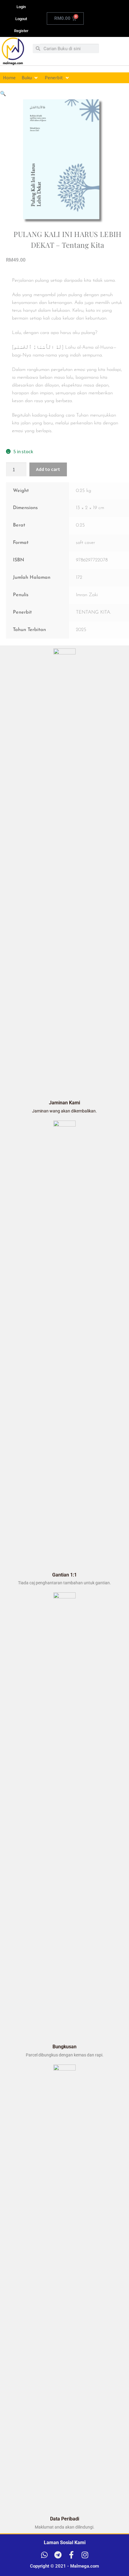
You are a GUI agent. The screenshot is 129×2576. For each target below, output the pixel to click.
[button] (30, 78)
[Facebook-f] (71, 2555)
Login (21, 7)
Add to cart (48, 469)
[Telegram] (58, 2555)
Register (21, 31)
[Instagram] (85, 2555)
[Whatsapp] (44, 2555)
